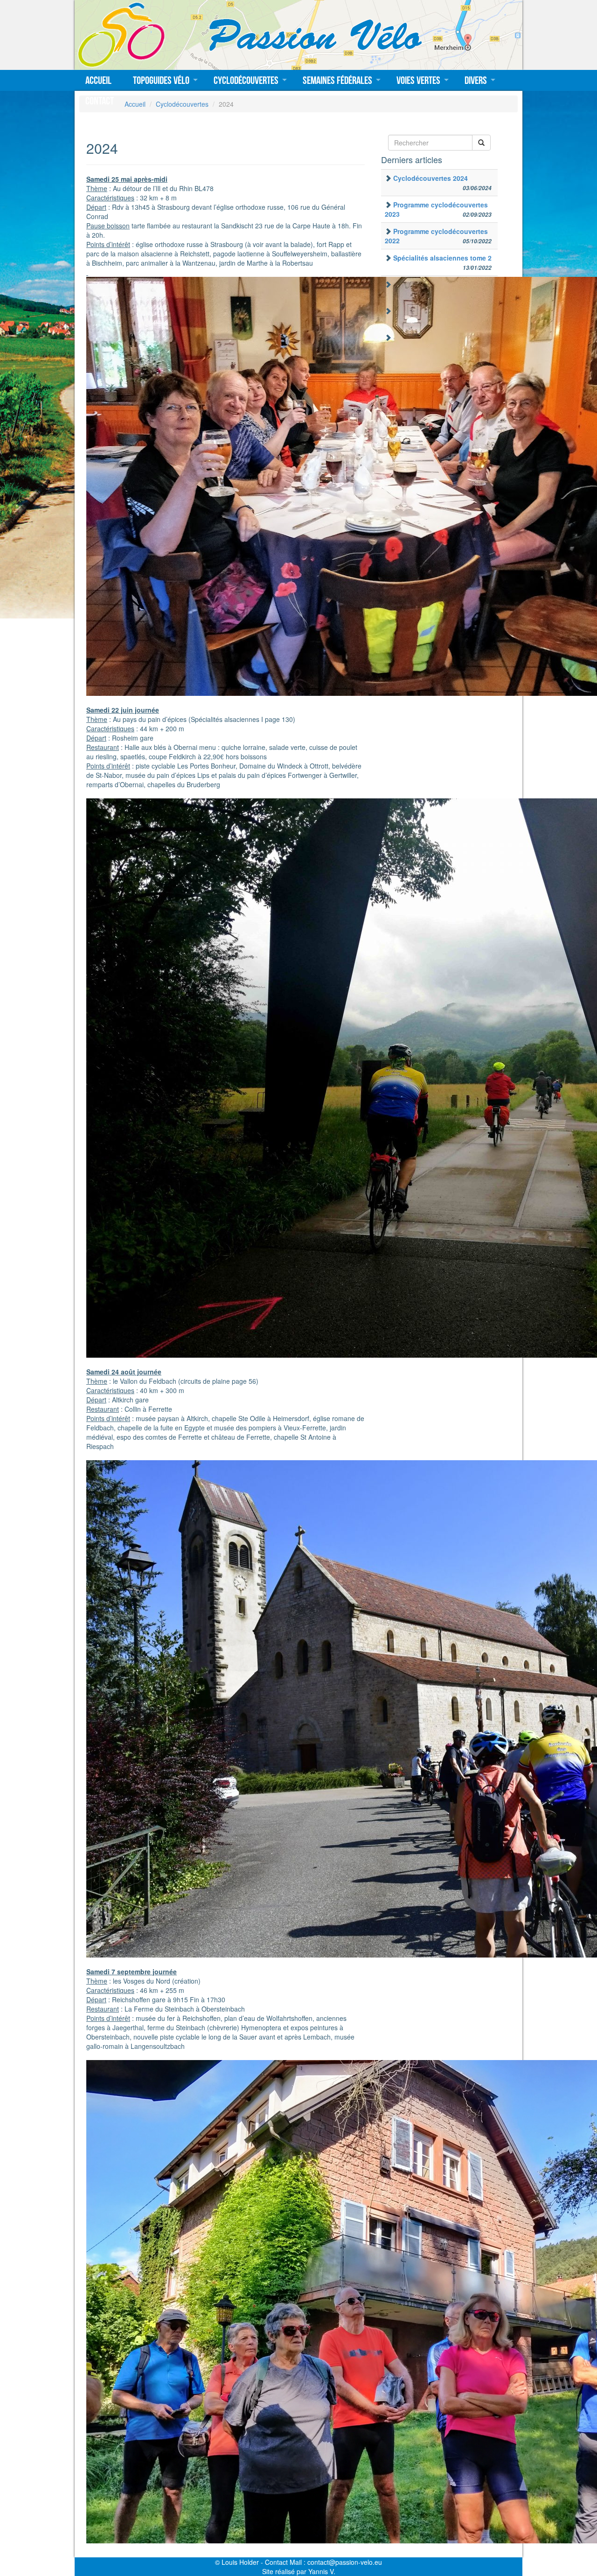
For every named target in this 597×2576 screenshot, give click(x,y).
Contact (100, 101)
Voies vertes (418, 80)
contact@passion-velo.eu (345, 2562)
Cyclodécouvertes (246, 80)
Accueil (98, 80)
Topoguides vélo (161, 80)
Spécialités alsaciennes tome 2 (442, 258)
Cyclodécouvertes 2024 (430, 178)
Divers (476, 80)
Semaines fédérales (337, 80)
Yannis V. (322, 2571)
